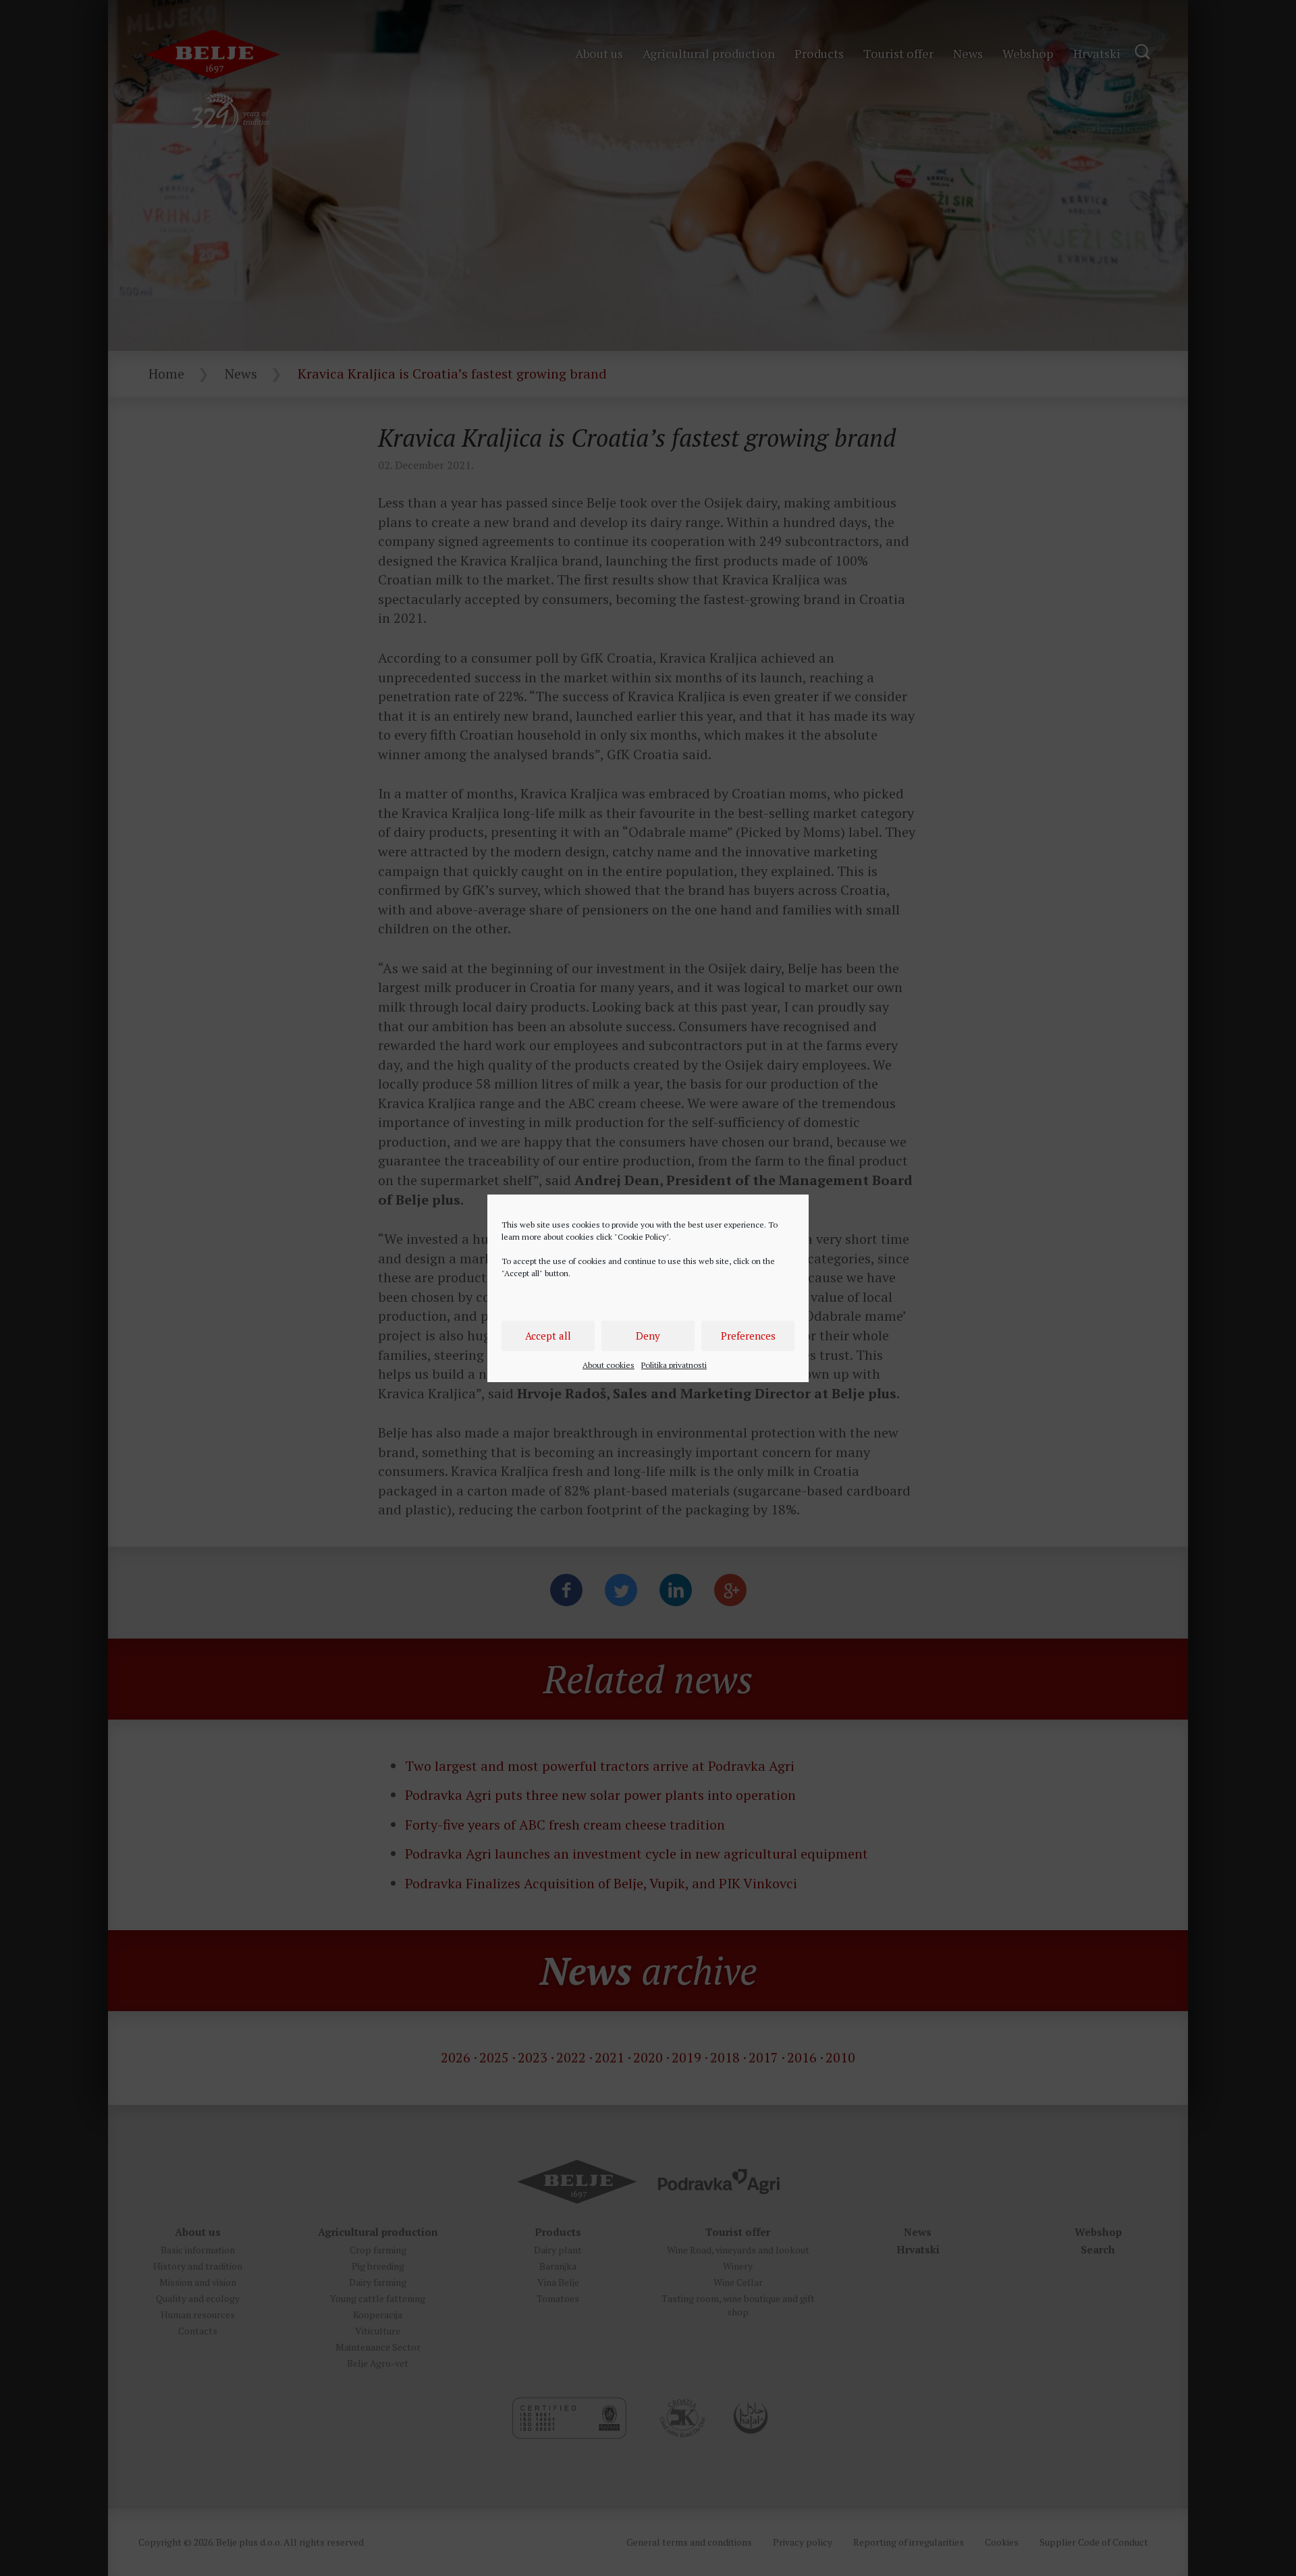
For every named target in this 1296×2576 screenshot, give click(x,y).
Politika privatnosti (674, 1365)
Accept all (548, 1336)
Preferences (748, 1336)
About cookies (609, 1365)
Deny (648, 1336)
